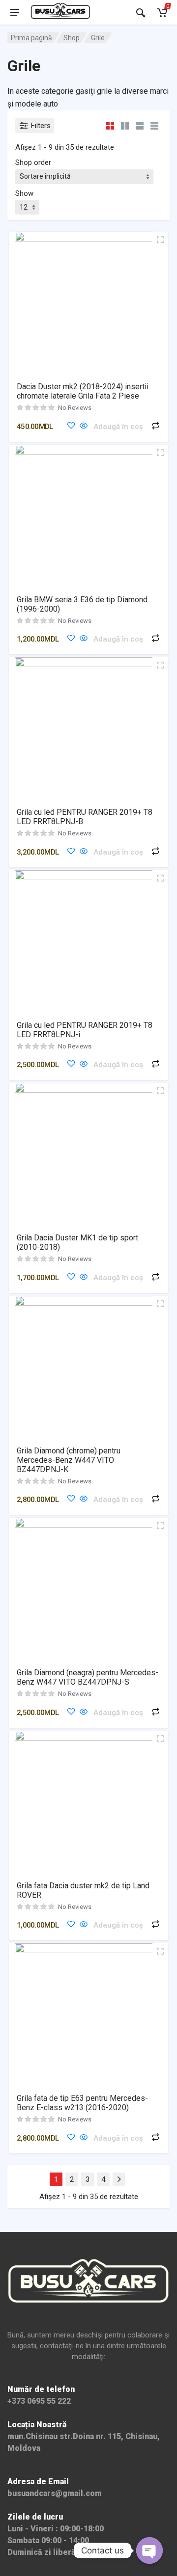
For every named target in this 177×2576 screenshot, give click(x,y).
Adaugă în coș (118, 427)
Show (24, 193)
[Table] (154, 125)
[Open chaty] (149, 2550)
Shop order (33, 162)
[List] (140, 125)
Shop (72, 38)
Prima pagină (31, 38)
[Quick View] (84, 426)
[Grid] (110, 125)
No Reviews (75, 408)
